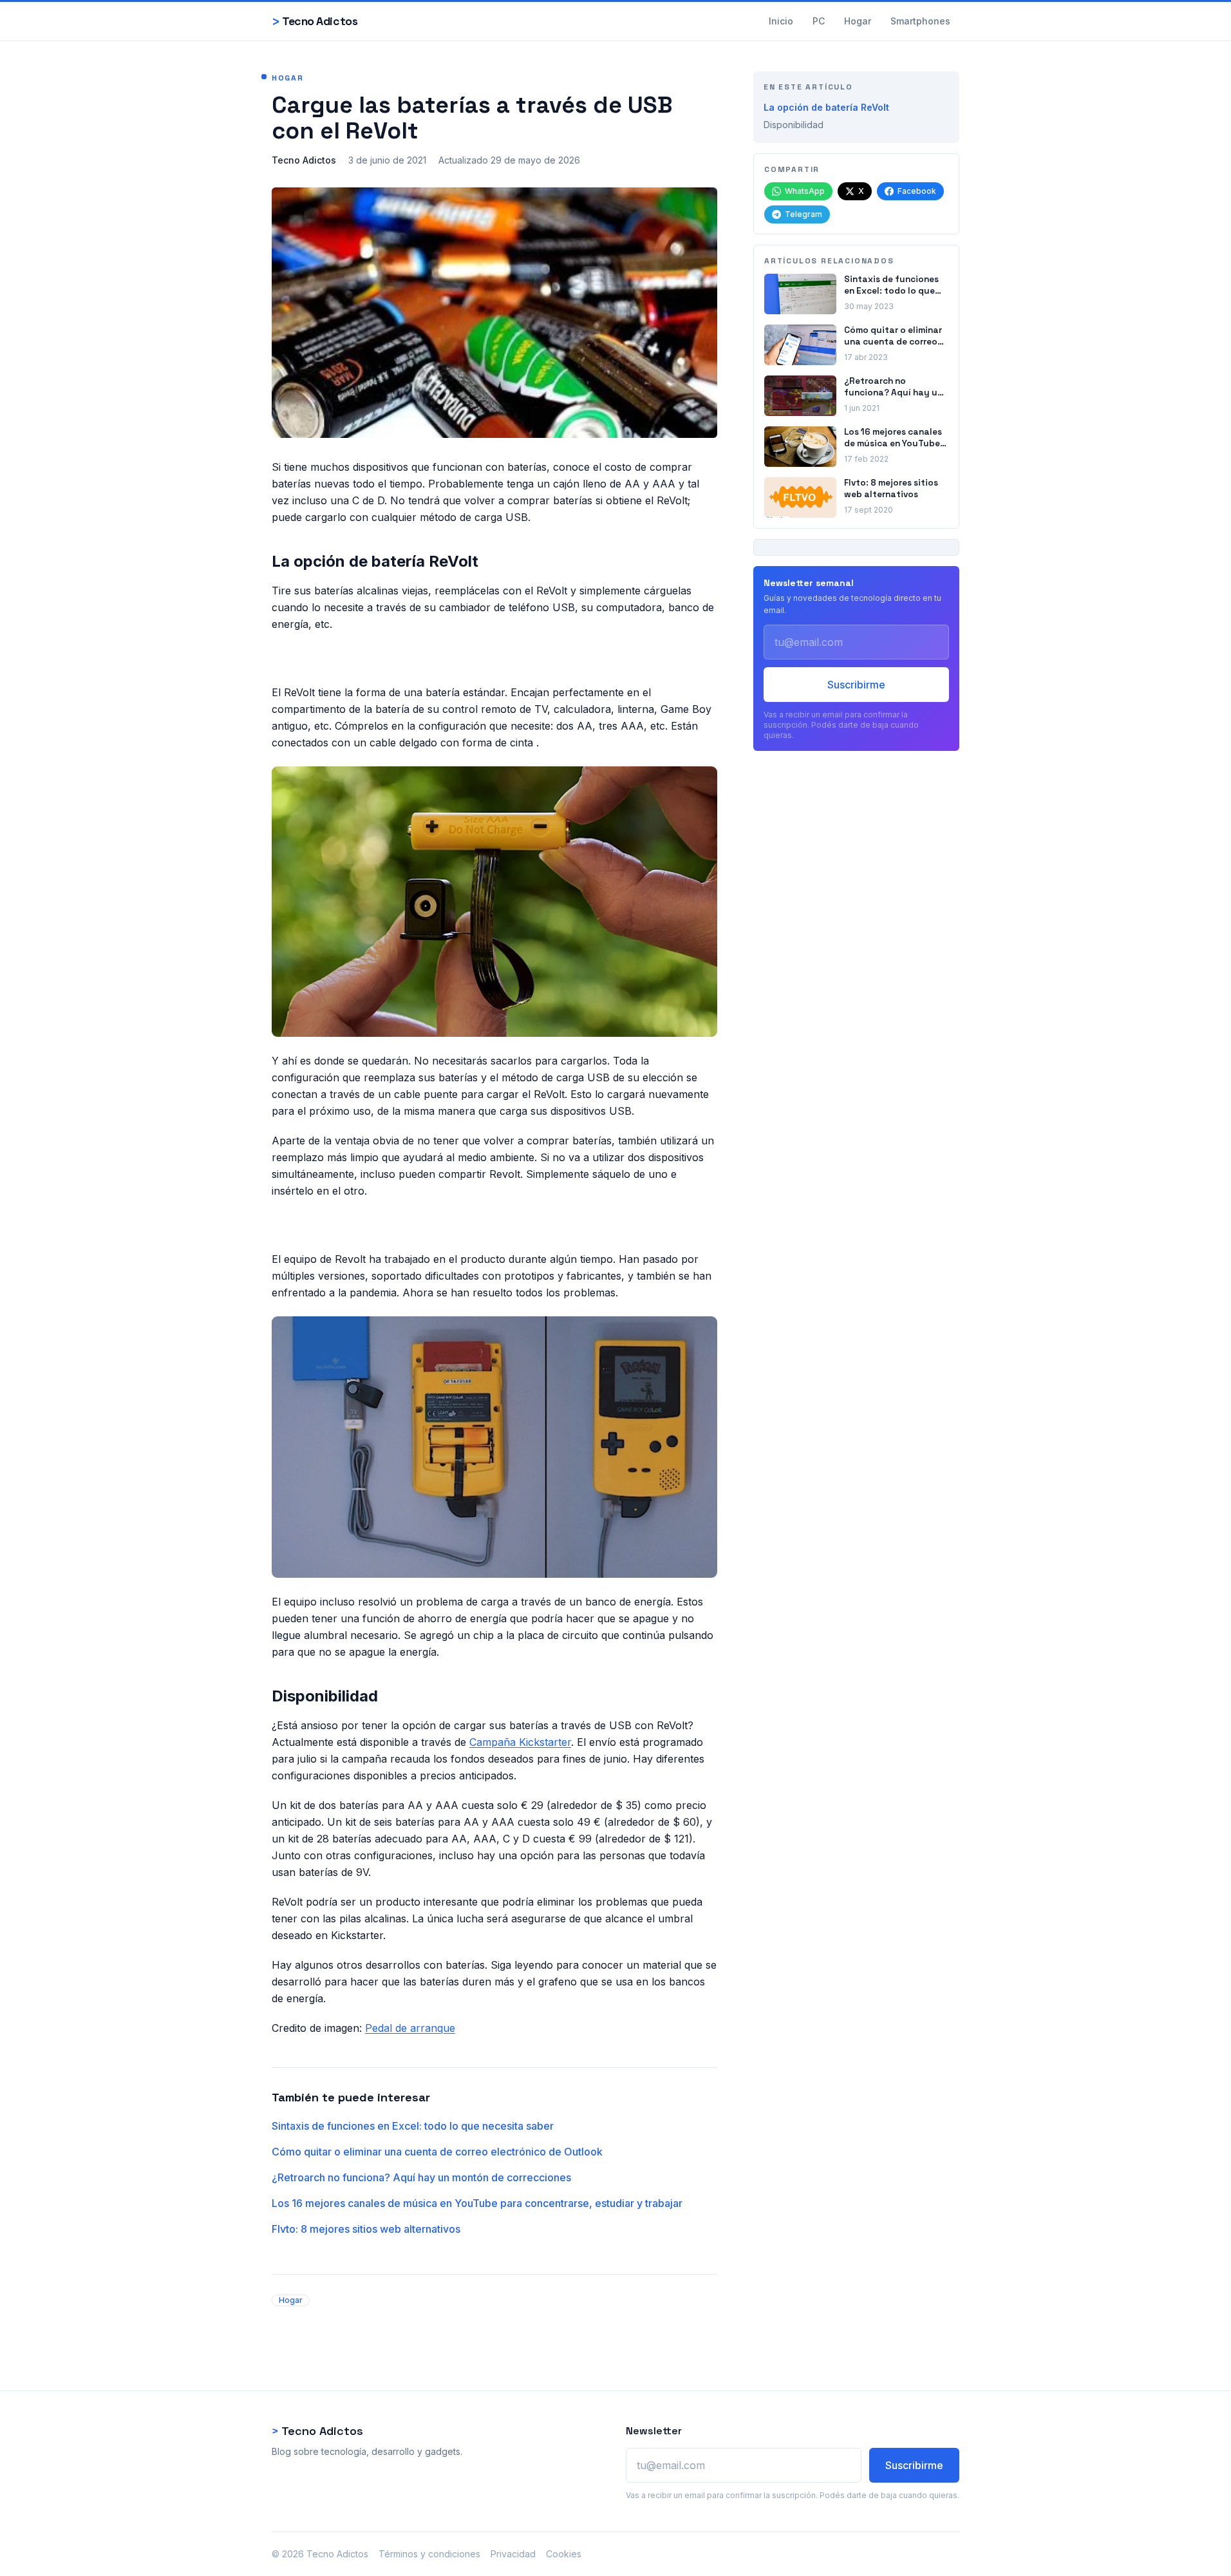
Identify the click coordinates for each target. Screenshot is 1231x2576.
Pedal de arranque (410, 2028)
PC (819, 21)
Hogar (858, 21)
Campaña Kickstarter (520, 1742)
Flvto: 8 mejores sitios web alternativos (366, 2229)
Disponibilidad (794, 125)
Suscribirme (856, 685)
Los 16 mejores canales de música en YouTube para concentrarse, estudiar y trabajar (477, 2203)
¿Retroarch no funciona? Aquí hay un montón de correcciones (421, 2177)
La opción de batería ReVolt (826, 107)
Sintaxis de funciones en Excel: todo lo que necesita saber (413, 2126)
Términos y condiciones (429, 2554)
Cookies (564, 2554)
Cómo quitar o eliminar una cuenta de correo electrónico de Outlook (437, 2152)
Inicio (781, 21)
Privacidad (513, 2554)
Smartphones (920, 21)
